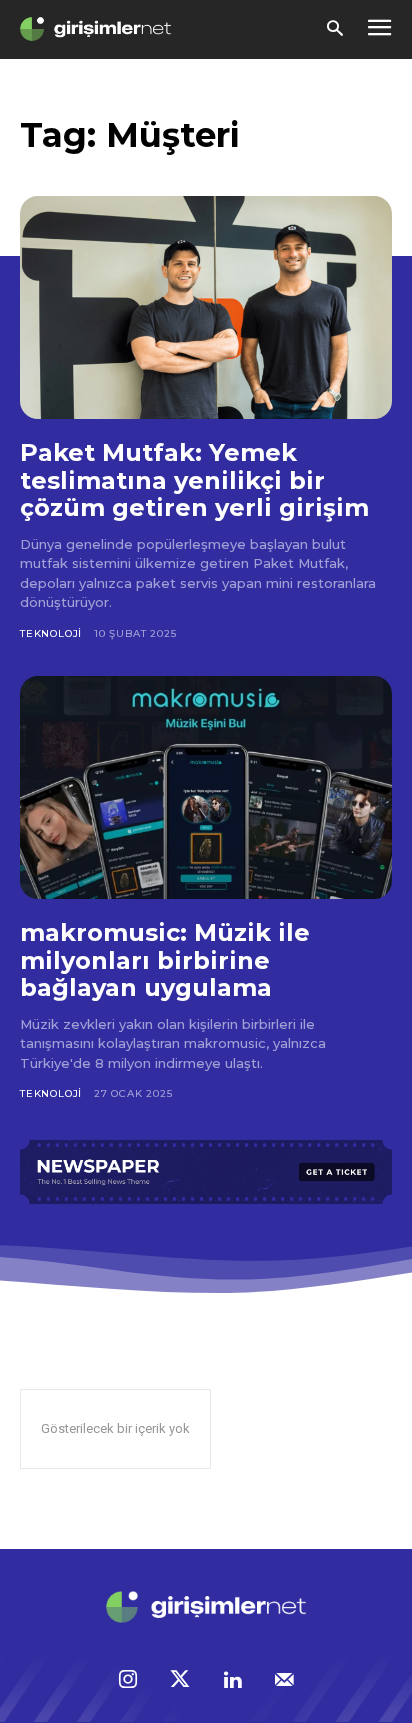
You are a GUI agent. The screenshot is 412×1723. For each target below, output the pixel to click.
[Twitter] (180, 1681)
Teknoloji (51, 633)
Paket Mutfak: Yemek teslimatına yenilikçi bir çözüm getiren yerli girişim (194, 480)
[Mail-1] (284, 1681)
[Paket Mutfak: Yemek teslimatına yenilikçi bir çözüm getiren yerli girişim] (206, 307)
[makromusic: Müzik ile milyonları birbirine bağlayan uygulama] (206, 787)
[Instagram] (128, 1681)
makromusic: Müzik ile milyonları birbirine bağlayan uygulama (165, 960)
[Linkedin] (232, 1681)
